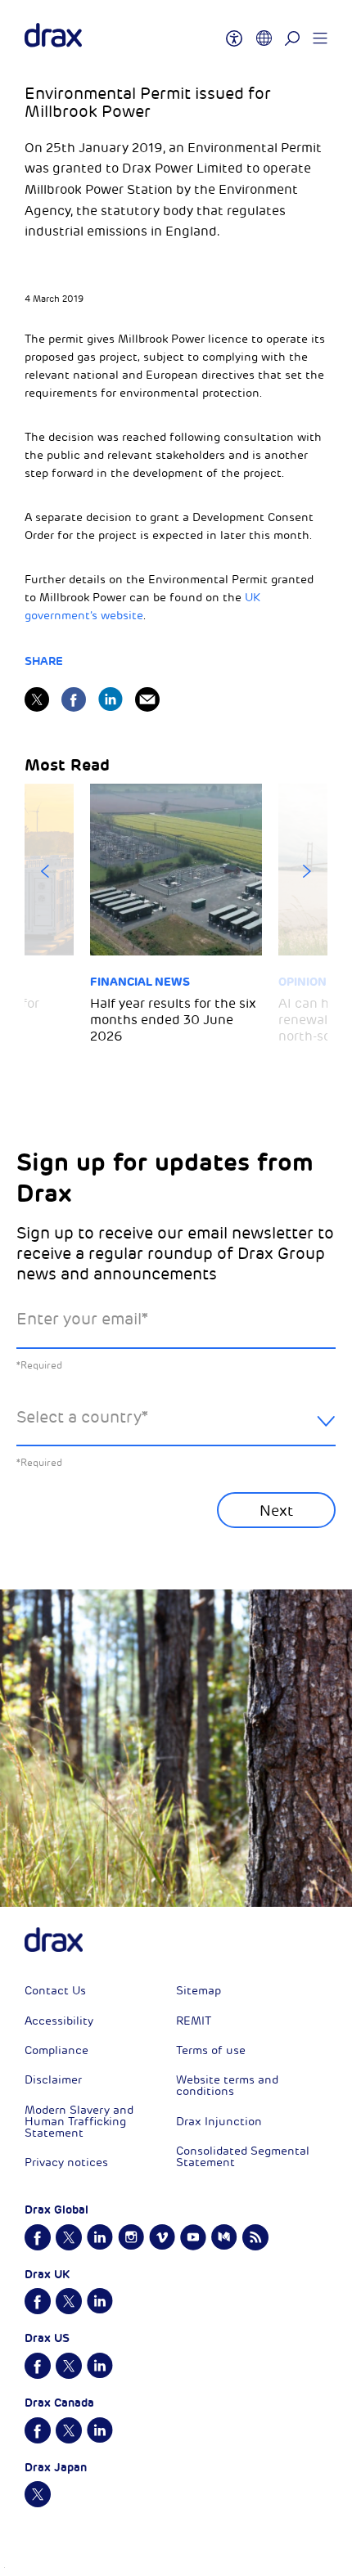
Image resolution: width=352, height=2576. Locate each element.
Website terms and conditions (227, 2086)
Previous (45, 871)
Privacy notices (66, 2162)
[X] (37, 699)
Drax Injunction (219, 2122)
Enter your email (82, 1319)
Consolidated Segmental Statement (243, 2157)
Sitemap (199, 1991)
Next (307, 871)
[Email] (147, 699)
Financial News (140, 982)
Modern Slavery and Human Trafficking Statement (79, 2122)
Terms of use (211, 2050)
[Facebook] (74, 699)
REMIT (194, 2021)
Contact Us (55, 1991)
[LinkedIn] (111, 699)
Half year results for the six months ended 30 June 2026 (173, 1020)
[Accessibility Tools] (234, 31)
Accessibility (59, 2021)
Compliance (56, 2050)
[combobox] (176, 1430)
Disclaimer (53, 2080)
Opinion (302, 982)
